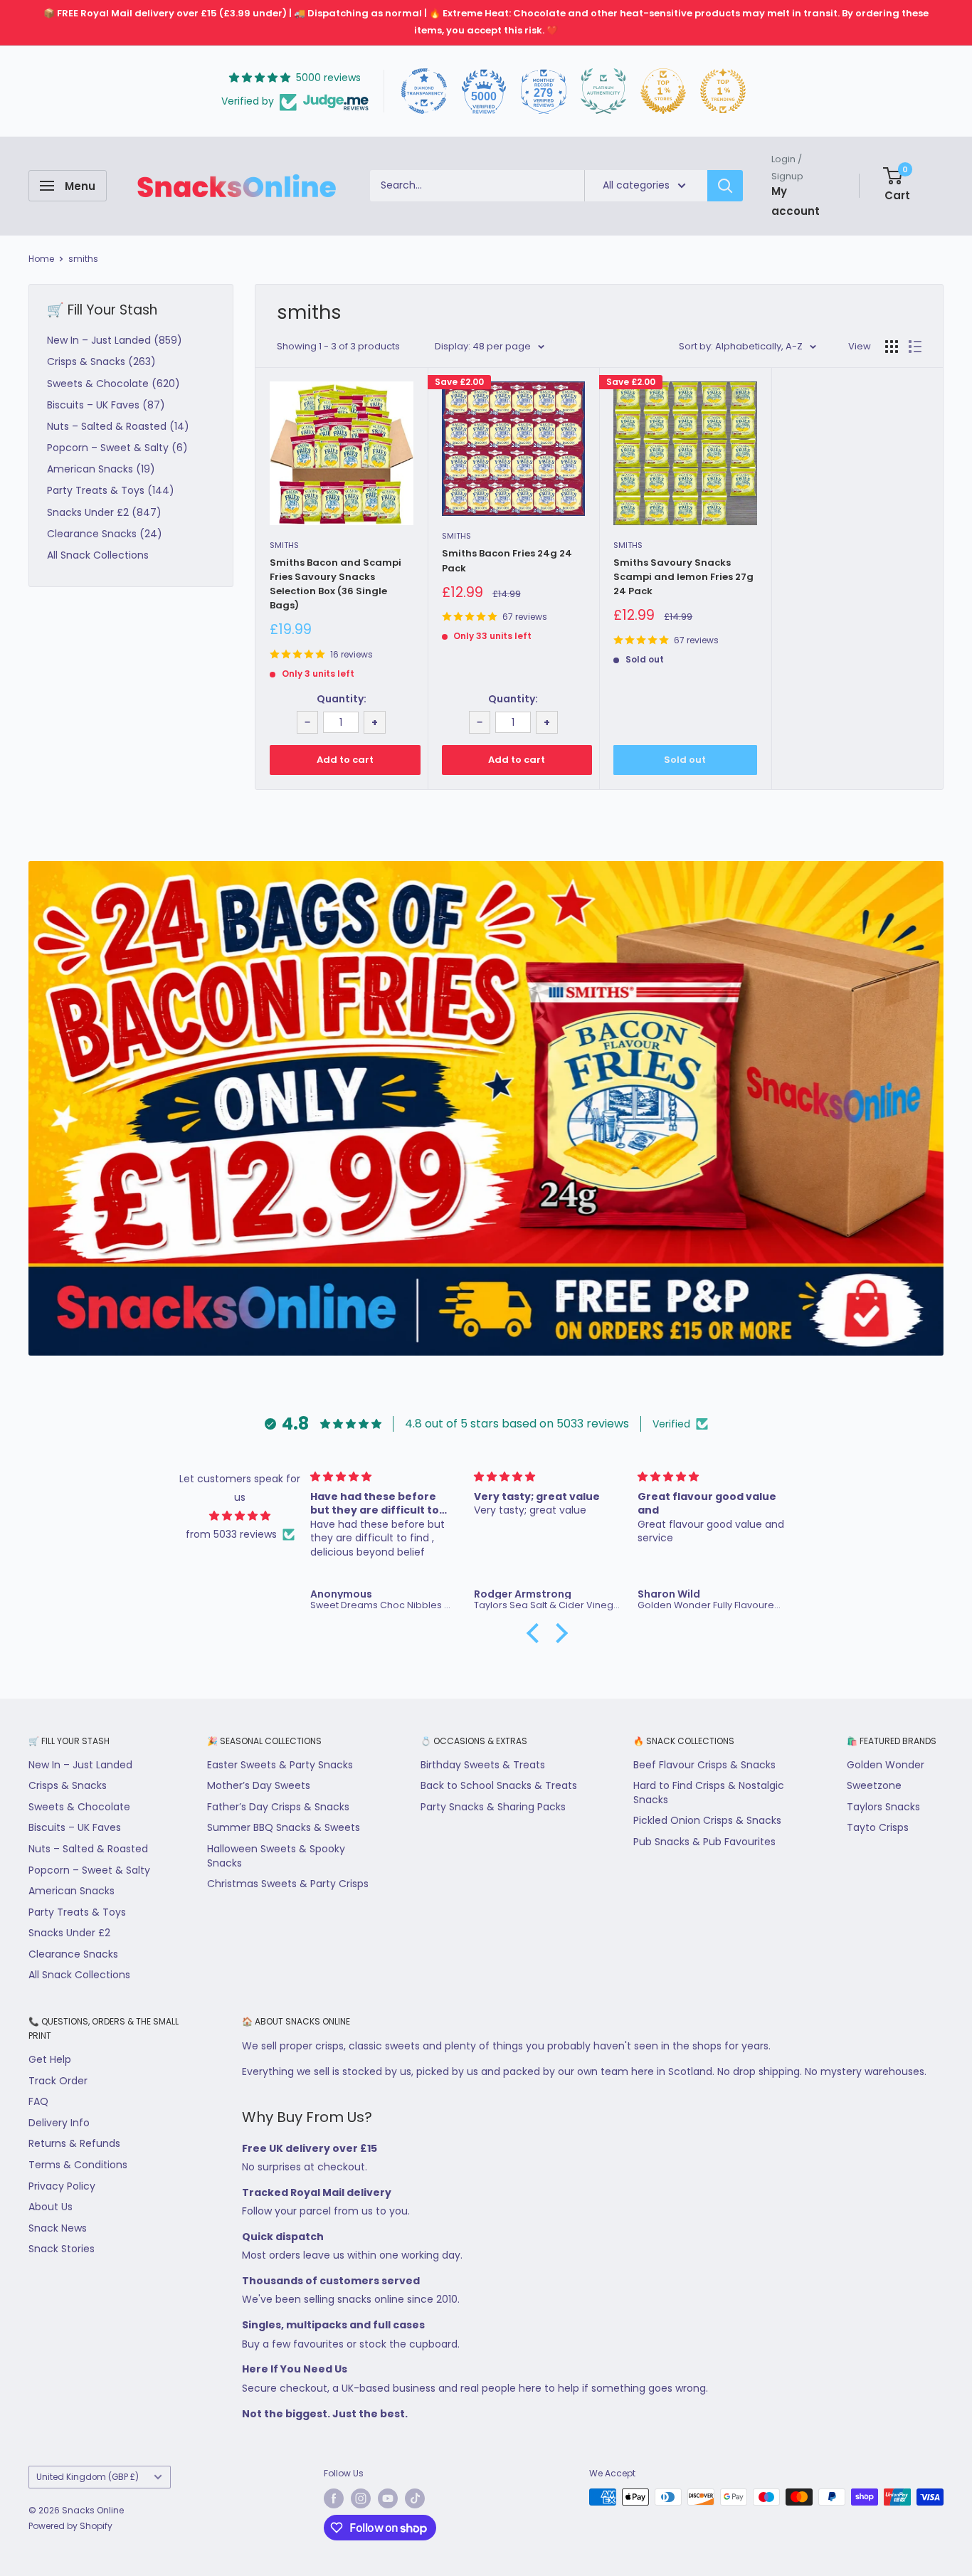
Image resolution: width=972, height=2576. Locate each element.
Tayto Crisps (878, 1827)
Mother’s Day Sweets (259, 1785)
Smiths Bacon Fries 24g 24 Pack (507, 560)
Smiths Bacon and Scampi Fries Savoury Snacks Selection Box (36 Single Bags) (336, 584)
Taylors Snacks (883, 1807)
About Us (51, 2207)
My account (796, 200)
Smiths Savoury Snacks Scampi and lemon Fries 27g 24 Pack (683, 577)
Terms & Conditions (78, 2165)
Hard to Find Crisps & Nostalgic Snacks (709, 1793)
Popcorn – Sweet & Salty (89, 1870)
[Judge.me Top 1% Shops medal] (663, 91)
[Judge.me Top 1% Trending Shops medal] (723, 91)
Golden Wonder (886, 1765)
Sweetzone (874, 1785)
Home (41, 259)
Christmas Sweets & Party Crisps (288, 1884)
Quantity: (342, 699)
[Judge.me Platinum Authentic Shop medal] (603, 91)
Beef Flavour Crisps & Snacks (704, 1765)
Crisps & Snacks (68, 1785)
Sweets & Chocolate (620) (113, 384)
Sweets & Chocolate (79, 1807)
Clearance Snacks (73, 1954)
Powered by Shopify (70, 2526)
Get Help (50, 2059)
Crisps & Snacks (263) (101, 361)
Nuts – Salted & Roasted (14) (118, 426)
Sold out (685, 760)
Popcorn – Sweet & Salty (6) (117, 448)
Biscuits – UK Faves (75, 1827)
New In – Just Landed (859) (115, 340)
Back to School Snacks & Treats (499, 1785)
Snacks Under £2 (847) (104, 512)
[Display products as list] (915, 347)
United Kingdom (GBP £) (88, 2477)
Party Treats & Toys (77, 1912)
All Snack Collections (98, 555)
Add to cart (345, 760)
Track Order (58, 2081)
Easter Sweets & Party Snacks (280, 1765)
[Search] (725, 186)
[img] (240, 1516)
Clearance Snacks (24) (105, 534)
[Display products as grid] (892, 347)
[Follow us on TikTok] (415, 2498)
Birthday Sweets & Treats (483, 1765)
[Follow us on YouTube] (388, 2498)
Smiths (284, 545)
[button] (537, 1633)
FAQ (38, 2101)
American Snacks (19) (101, 469)
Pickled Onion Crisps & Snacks (707, 1820)
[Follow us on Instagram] (361, 2498)
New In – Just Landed (80, 1765)
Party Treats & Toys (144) (111, 490)
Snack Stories (62, 2249)
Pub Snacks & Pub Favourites (704, 1842)
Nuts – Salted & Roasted (88, 1849)
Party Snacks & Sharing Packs (493, 1807)
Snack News (58, 2228)
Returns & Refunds (74, 2143)
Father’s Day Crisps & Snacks (278, 1807)
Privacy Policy (62, 2186)
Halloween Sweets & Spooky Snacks (276, 1856)
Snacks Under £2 (69, 1933)
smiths (83, 259)
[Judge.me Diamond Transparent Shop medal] (424, 91)
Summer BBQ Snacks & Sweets (284, 1827)
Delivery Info (59, 2123)
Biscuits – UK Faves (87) (106, 405)
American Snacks (72, 1891)
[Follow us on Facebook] (334, 2498)
